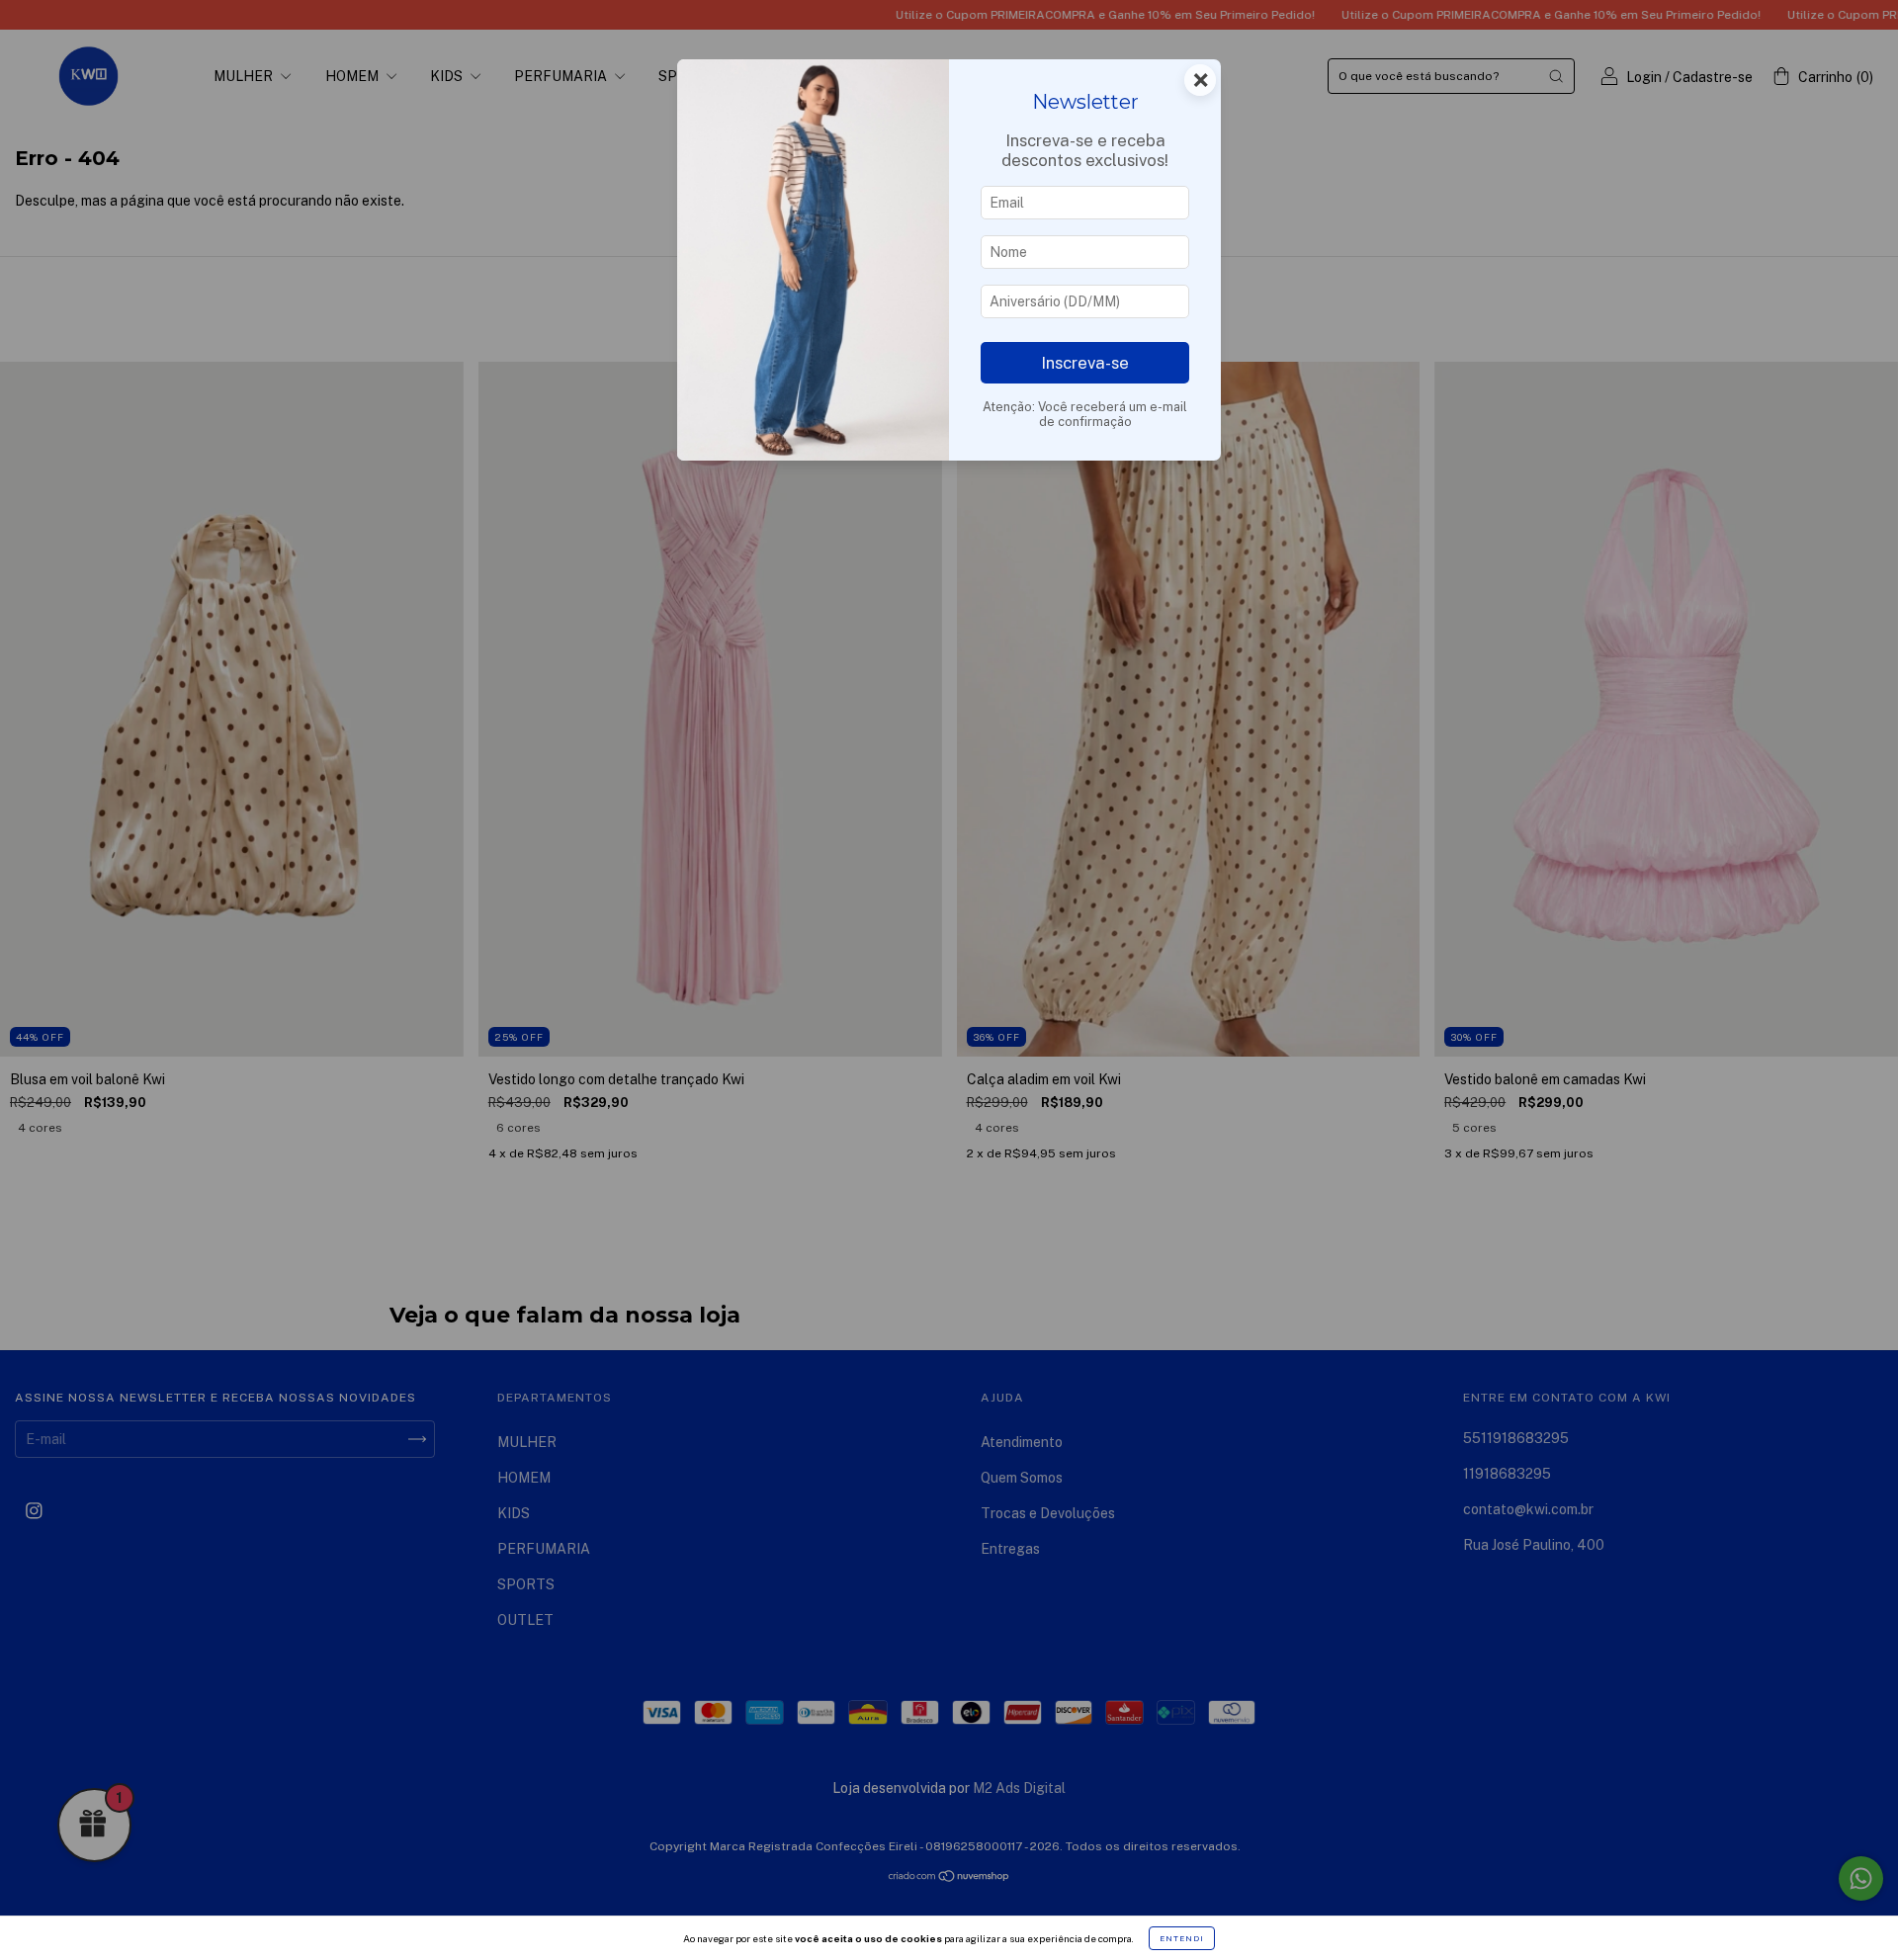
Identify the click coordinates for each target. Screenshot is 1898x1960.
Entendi (1182, 1938)
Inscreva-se (1085, 363)
